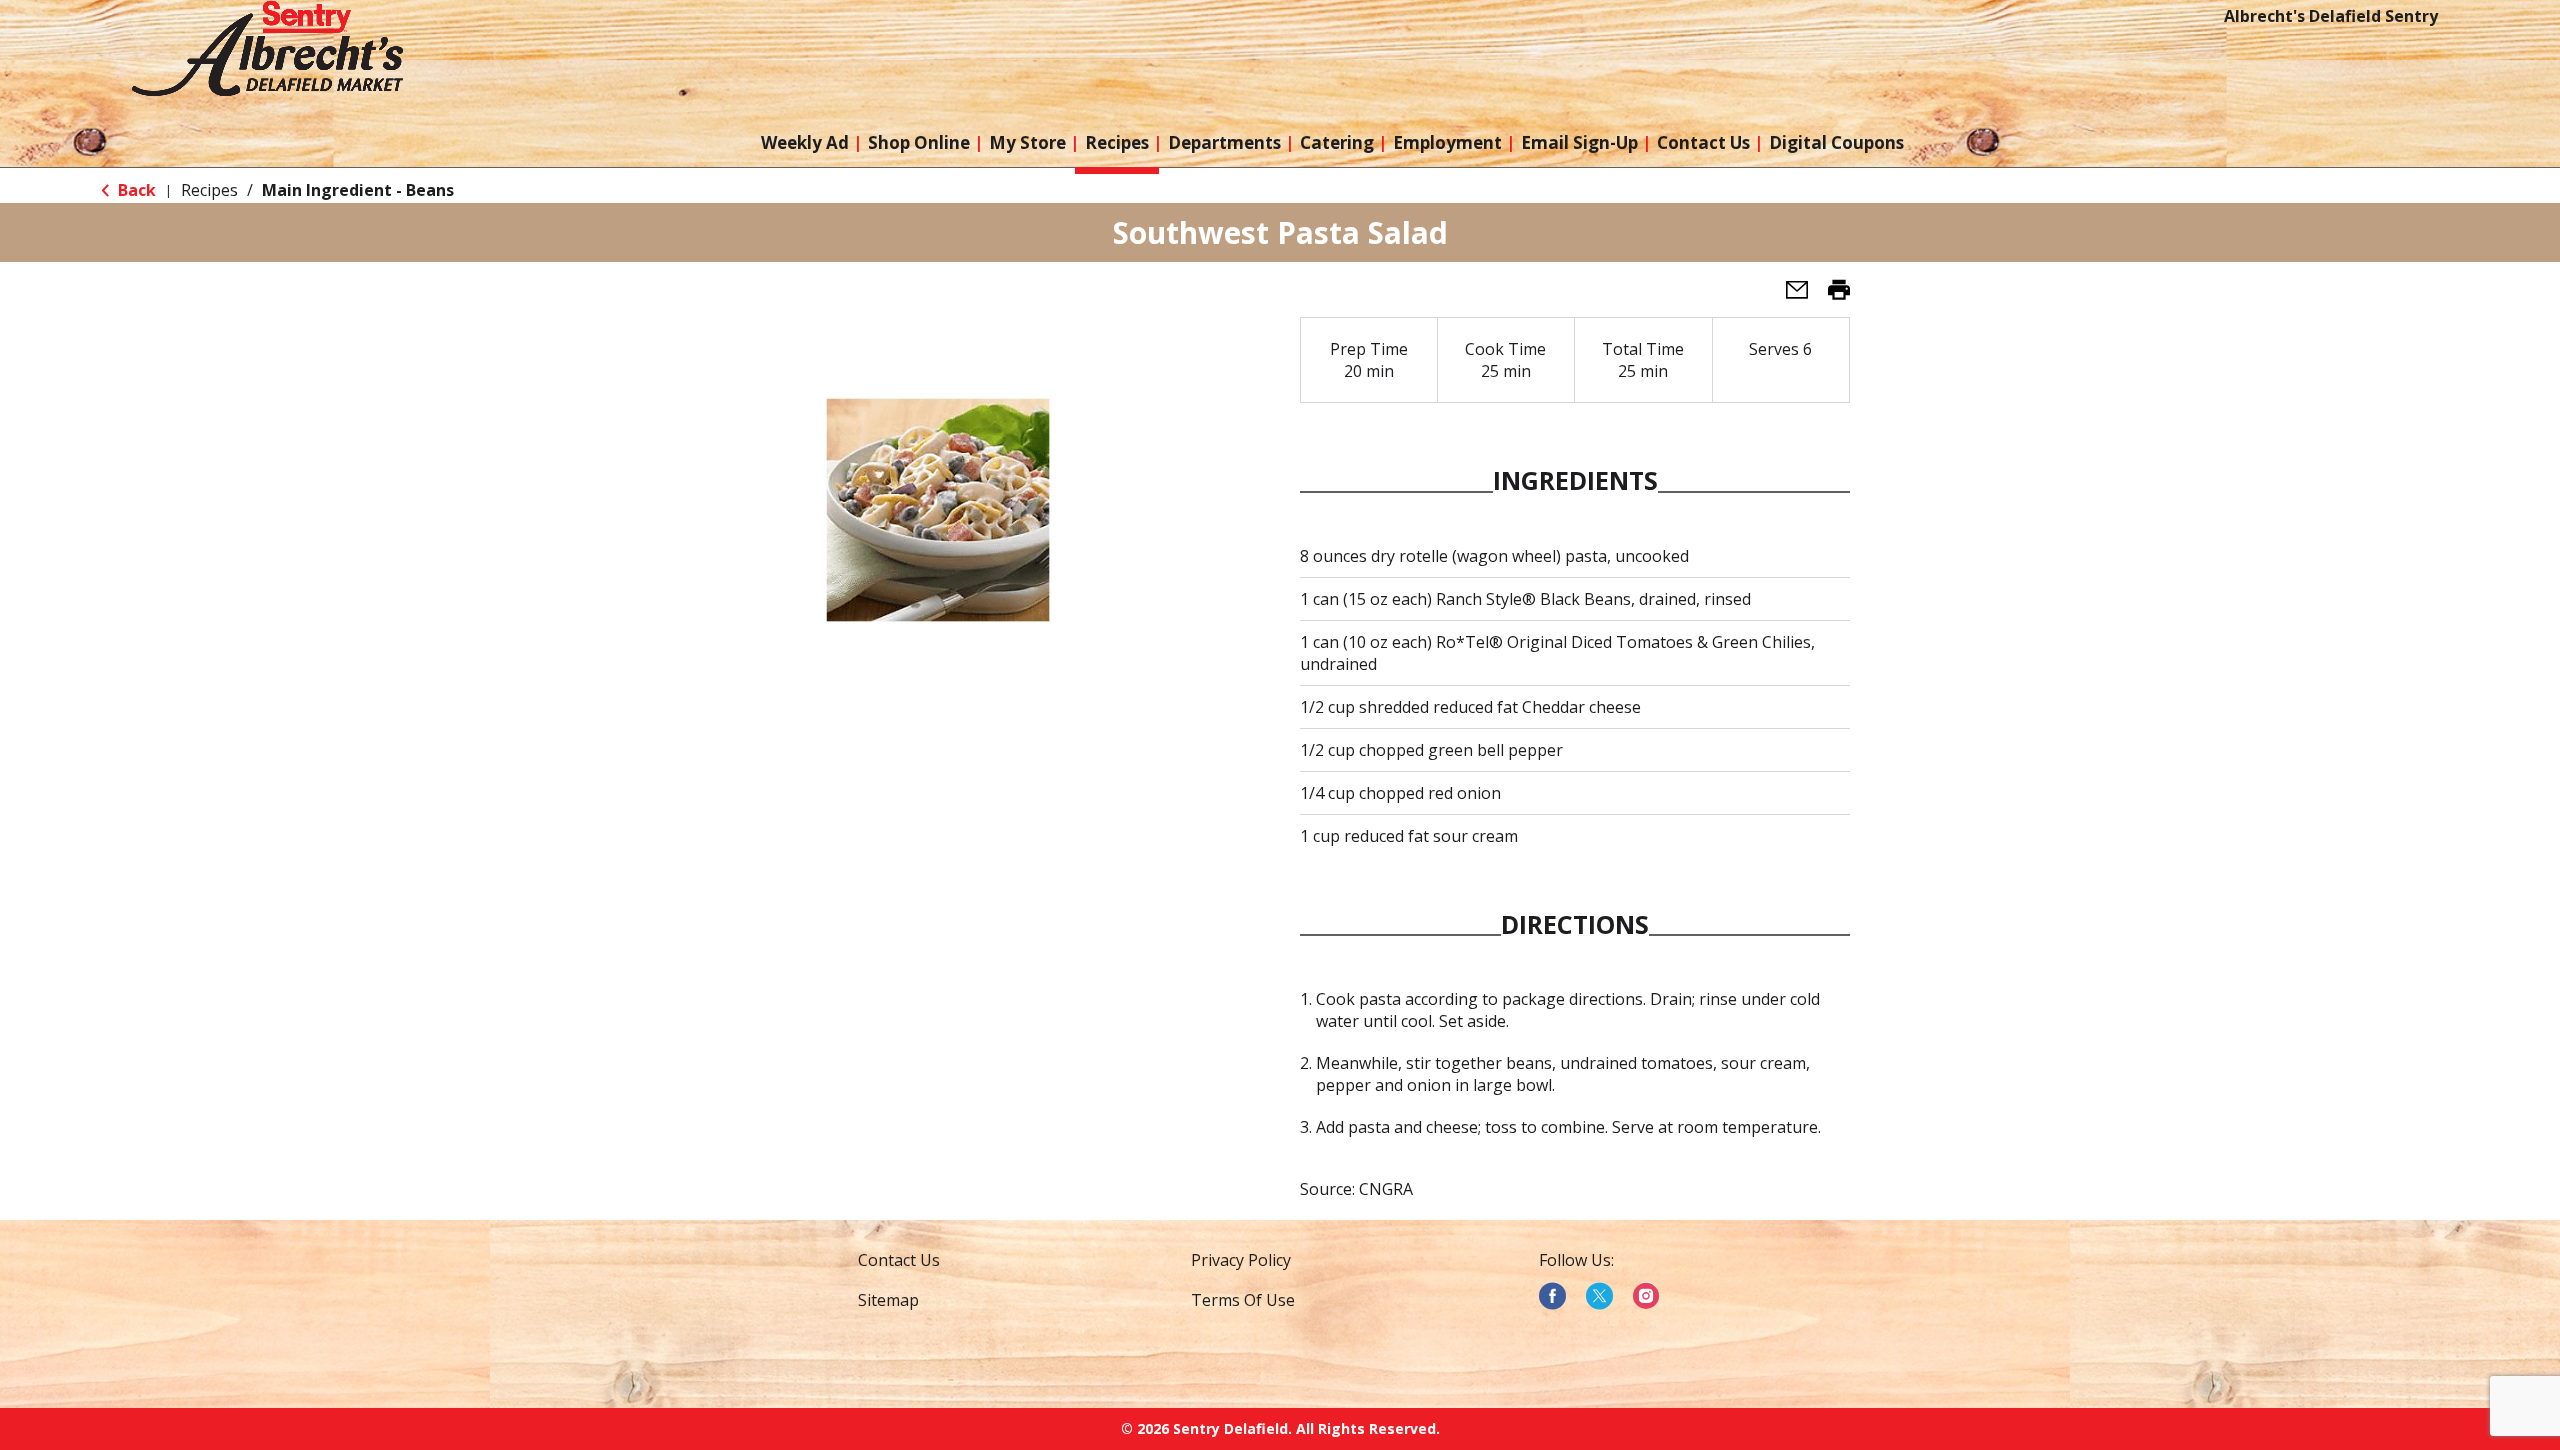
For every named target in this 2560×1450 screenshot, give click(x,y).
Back (135, 190)
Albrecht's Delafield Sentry (2331, 16)
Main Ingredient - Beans (358, 190)
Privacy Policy (1241, 1260)
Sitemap (888, 1300)
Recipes (209, 190)
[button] (1789, 296)
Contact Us (899, 1260)
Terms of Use (1243, 1300)
